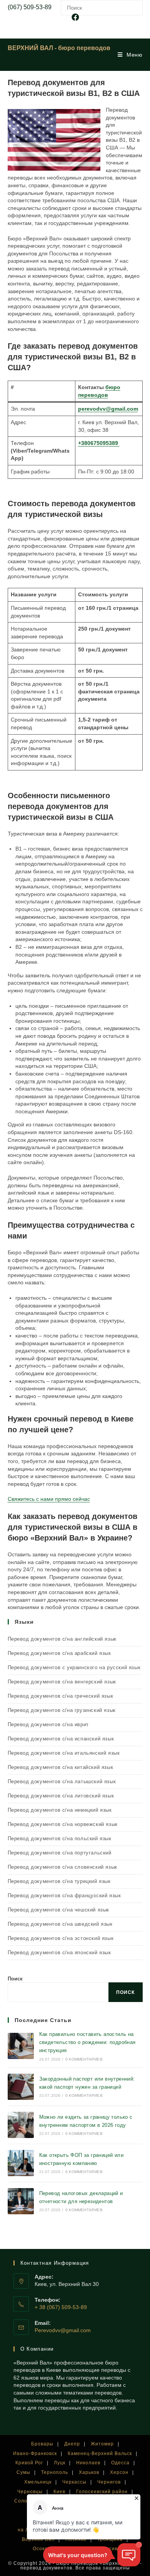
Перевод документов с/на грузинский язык (62, 1710)
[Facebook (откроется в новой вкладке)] (75, 17)
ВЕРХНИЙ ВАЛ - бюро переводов (59, 48)
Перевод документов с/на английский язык (62, 1639)
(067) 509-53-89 (30, 7)
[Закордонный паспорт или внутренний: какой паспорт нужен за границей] (21, 2087)
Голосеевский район (102, 2492)
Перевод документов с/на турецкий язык (59, 1881)
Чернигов (109, 2482)
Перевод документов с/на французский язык (64, 1895)
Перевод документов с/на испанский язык (61, 1739)
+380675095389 (99, 443)
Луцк (60, 2463)
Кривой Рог (29, 2463)
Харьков (89, 2472)
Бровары (42, 2444)
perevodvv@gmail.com (108, 409)
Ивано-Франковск (35, 2453)
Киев (59, 2492)
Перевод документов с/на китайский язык (61, 1767)
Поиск (15, 1979)
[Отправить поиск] (135, 7)
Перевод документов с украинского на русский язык (74, 1667)
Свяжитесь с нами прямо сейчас (49, 1499)
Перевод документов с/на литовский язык (61, 1796)
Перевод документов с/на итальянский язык (64, 1753)
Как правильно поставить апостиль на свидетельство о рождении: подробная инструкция (87, 2042)
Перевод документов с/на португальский (60, 1853)
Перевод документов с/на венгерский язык (62, 1682)
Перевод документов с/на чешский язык (59, 1910)
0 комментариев (84, 2059)
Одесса (120, 2463)
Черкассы (74, 2482)
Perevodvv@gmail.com (63, 2330)
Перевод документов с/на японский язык (59, 1953)
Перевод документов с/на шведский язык (60, 1924)
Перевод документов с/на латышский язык (62, 1781)
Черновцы (30, 2492)
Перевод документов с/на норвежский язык (63, 1824)
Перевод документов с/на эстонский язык (61, 1938)
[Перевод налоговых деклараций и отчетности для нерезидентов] (21, 2201)
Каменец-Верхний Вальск (100, 2453)
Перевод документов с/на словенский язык (62, 1867)
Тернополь (55, 2472)
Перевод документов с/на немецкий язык (60, 1810)
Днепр (72, 2444)
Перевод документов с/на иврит (48, 1724)
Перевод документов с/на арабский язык (59, 1653)
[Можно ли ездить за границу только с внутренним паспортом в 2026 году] (21, 2125)
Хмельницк (38, 2482)
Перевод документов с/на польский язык (60, 1838)
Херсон (119, 2472)
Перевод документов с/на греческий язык (61, 1696)
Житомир (102, 2444)
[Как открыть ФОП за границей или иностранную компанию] (21, 2163)
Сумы (23, 2472)
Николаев (88, 2463)
